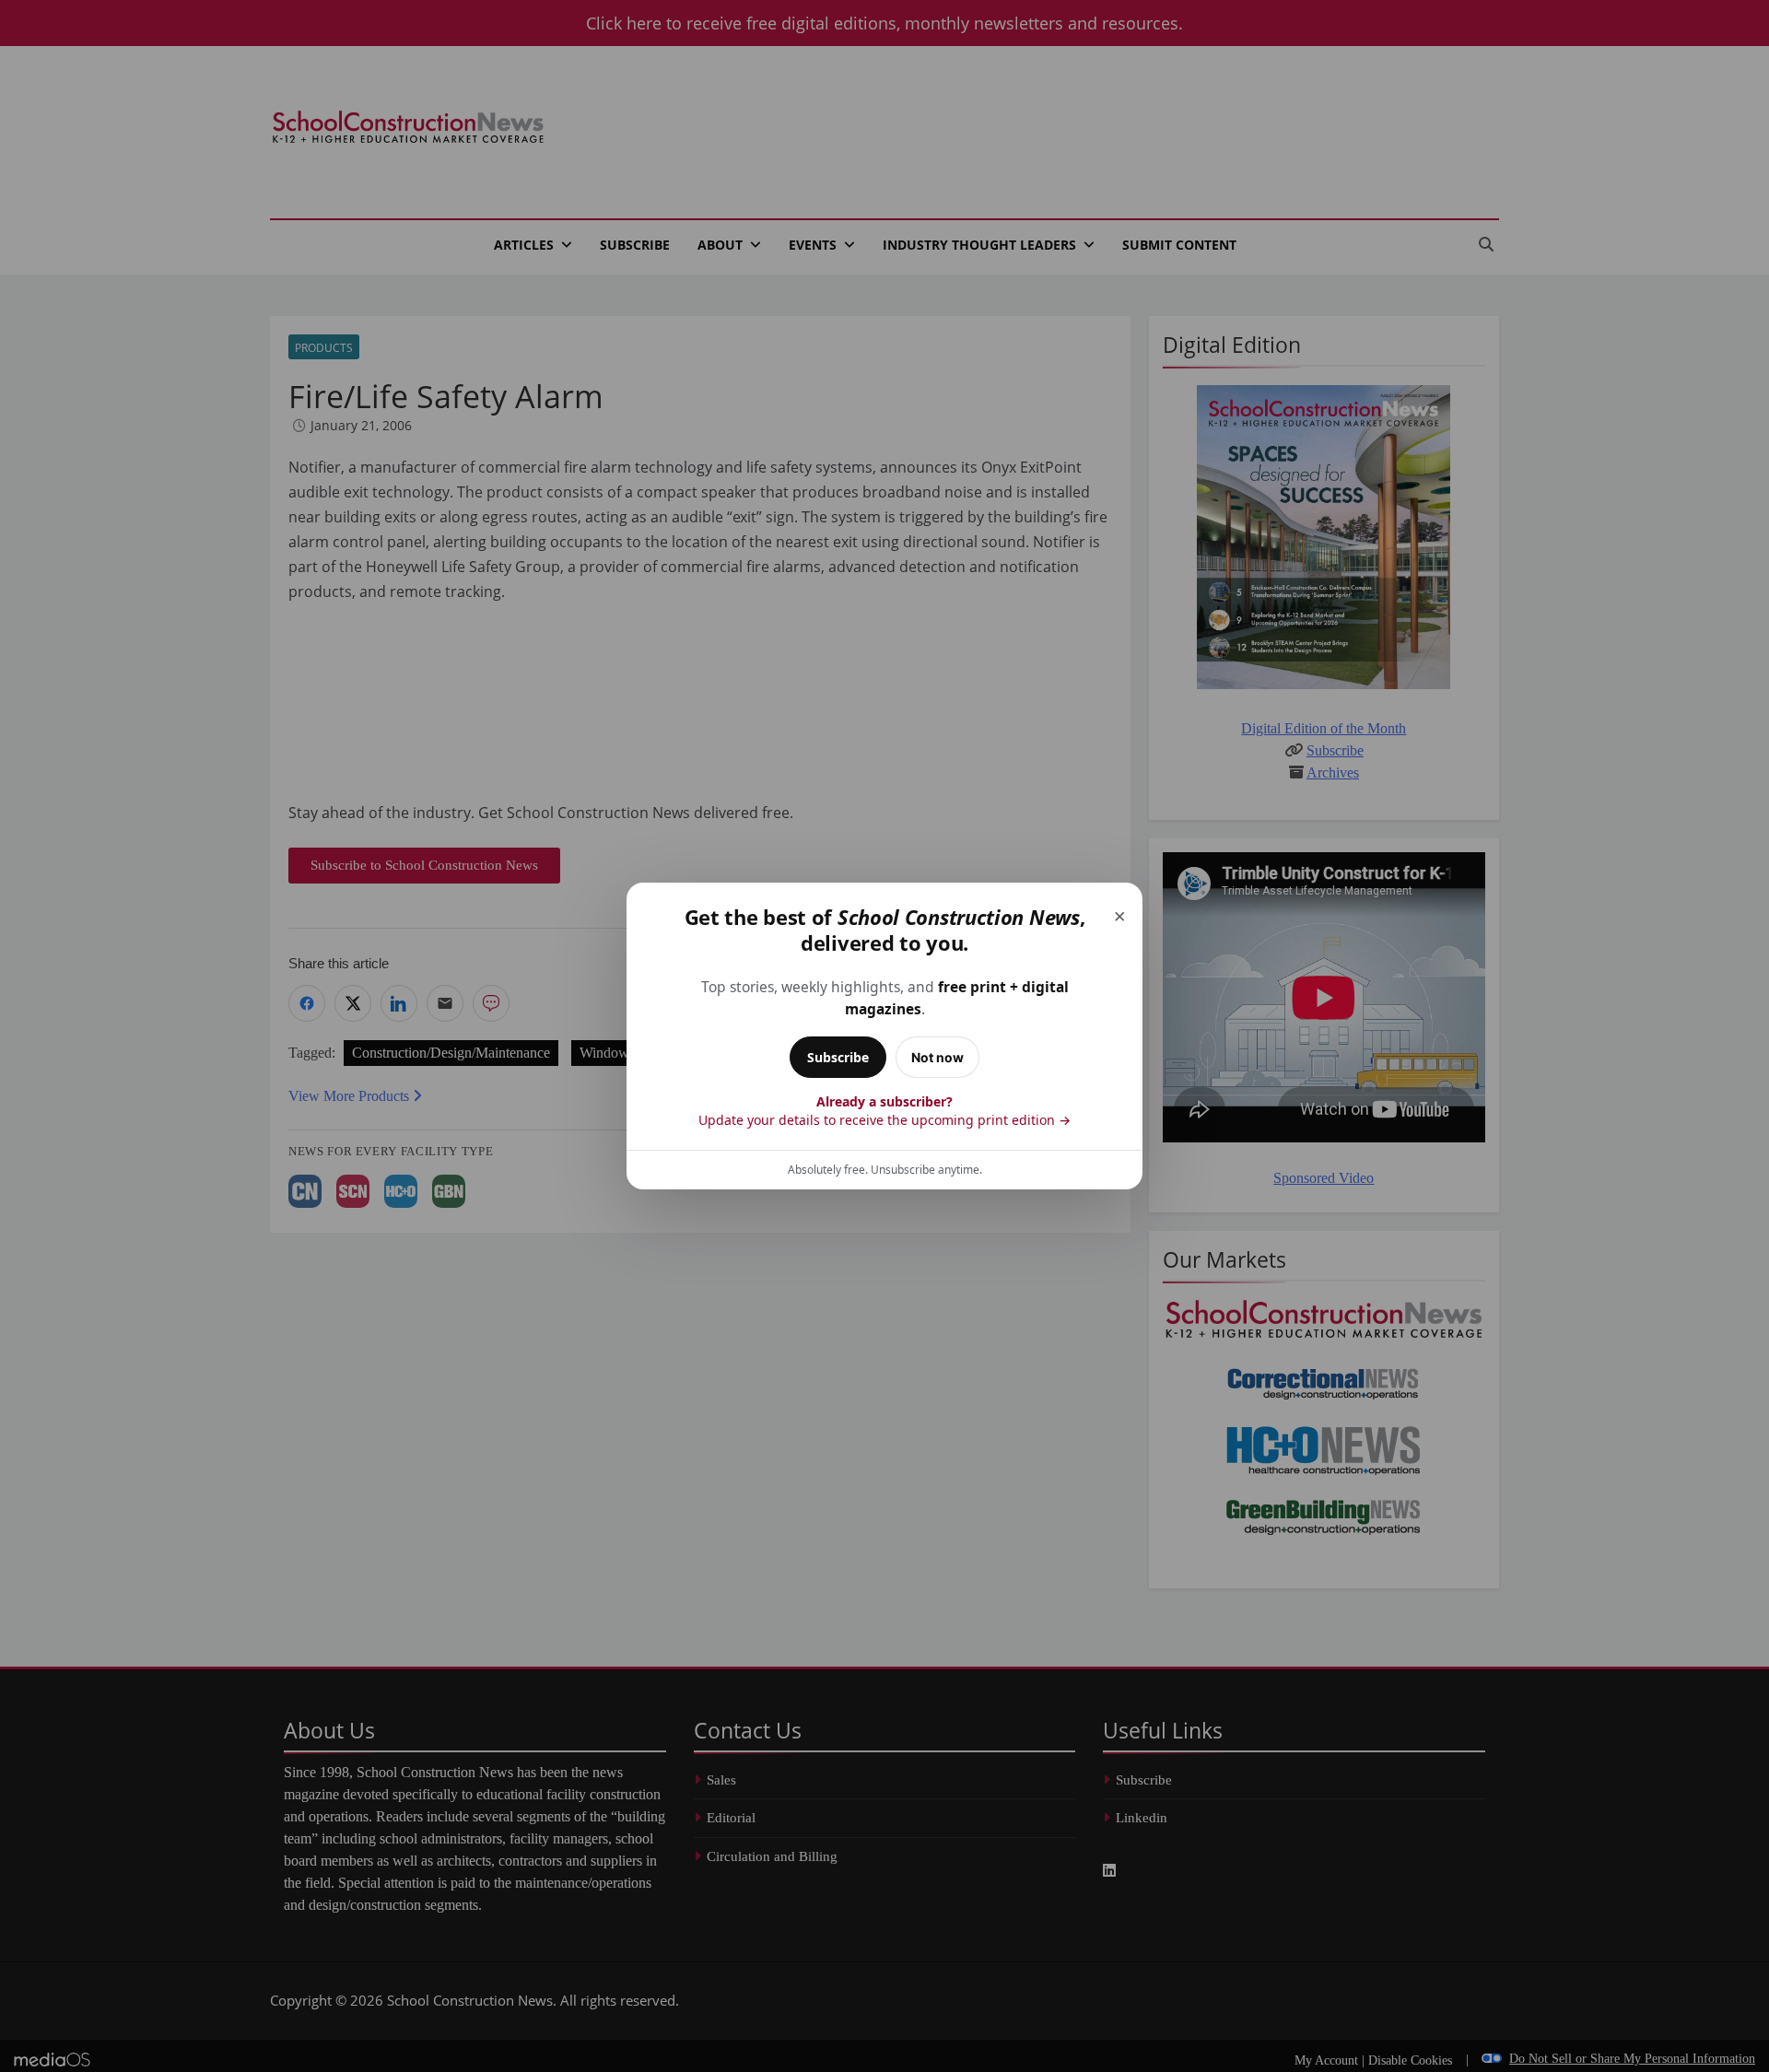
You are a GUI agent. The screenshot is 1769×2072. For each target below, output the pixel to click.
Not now (937, 1057)
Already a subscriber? (884, 1111)
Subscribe (838, 1057)
